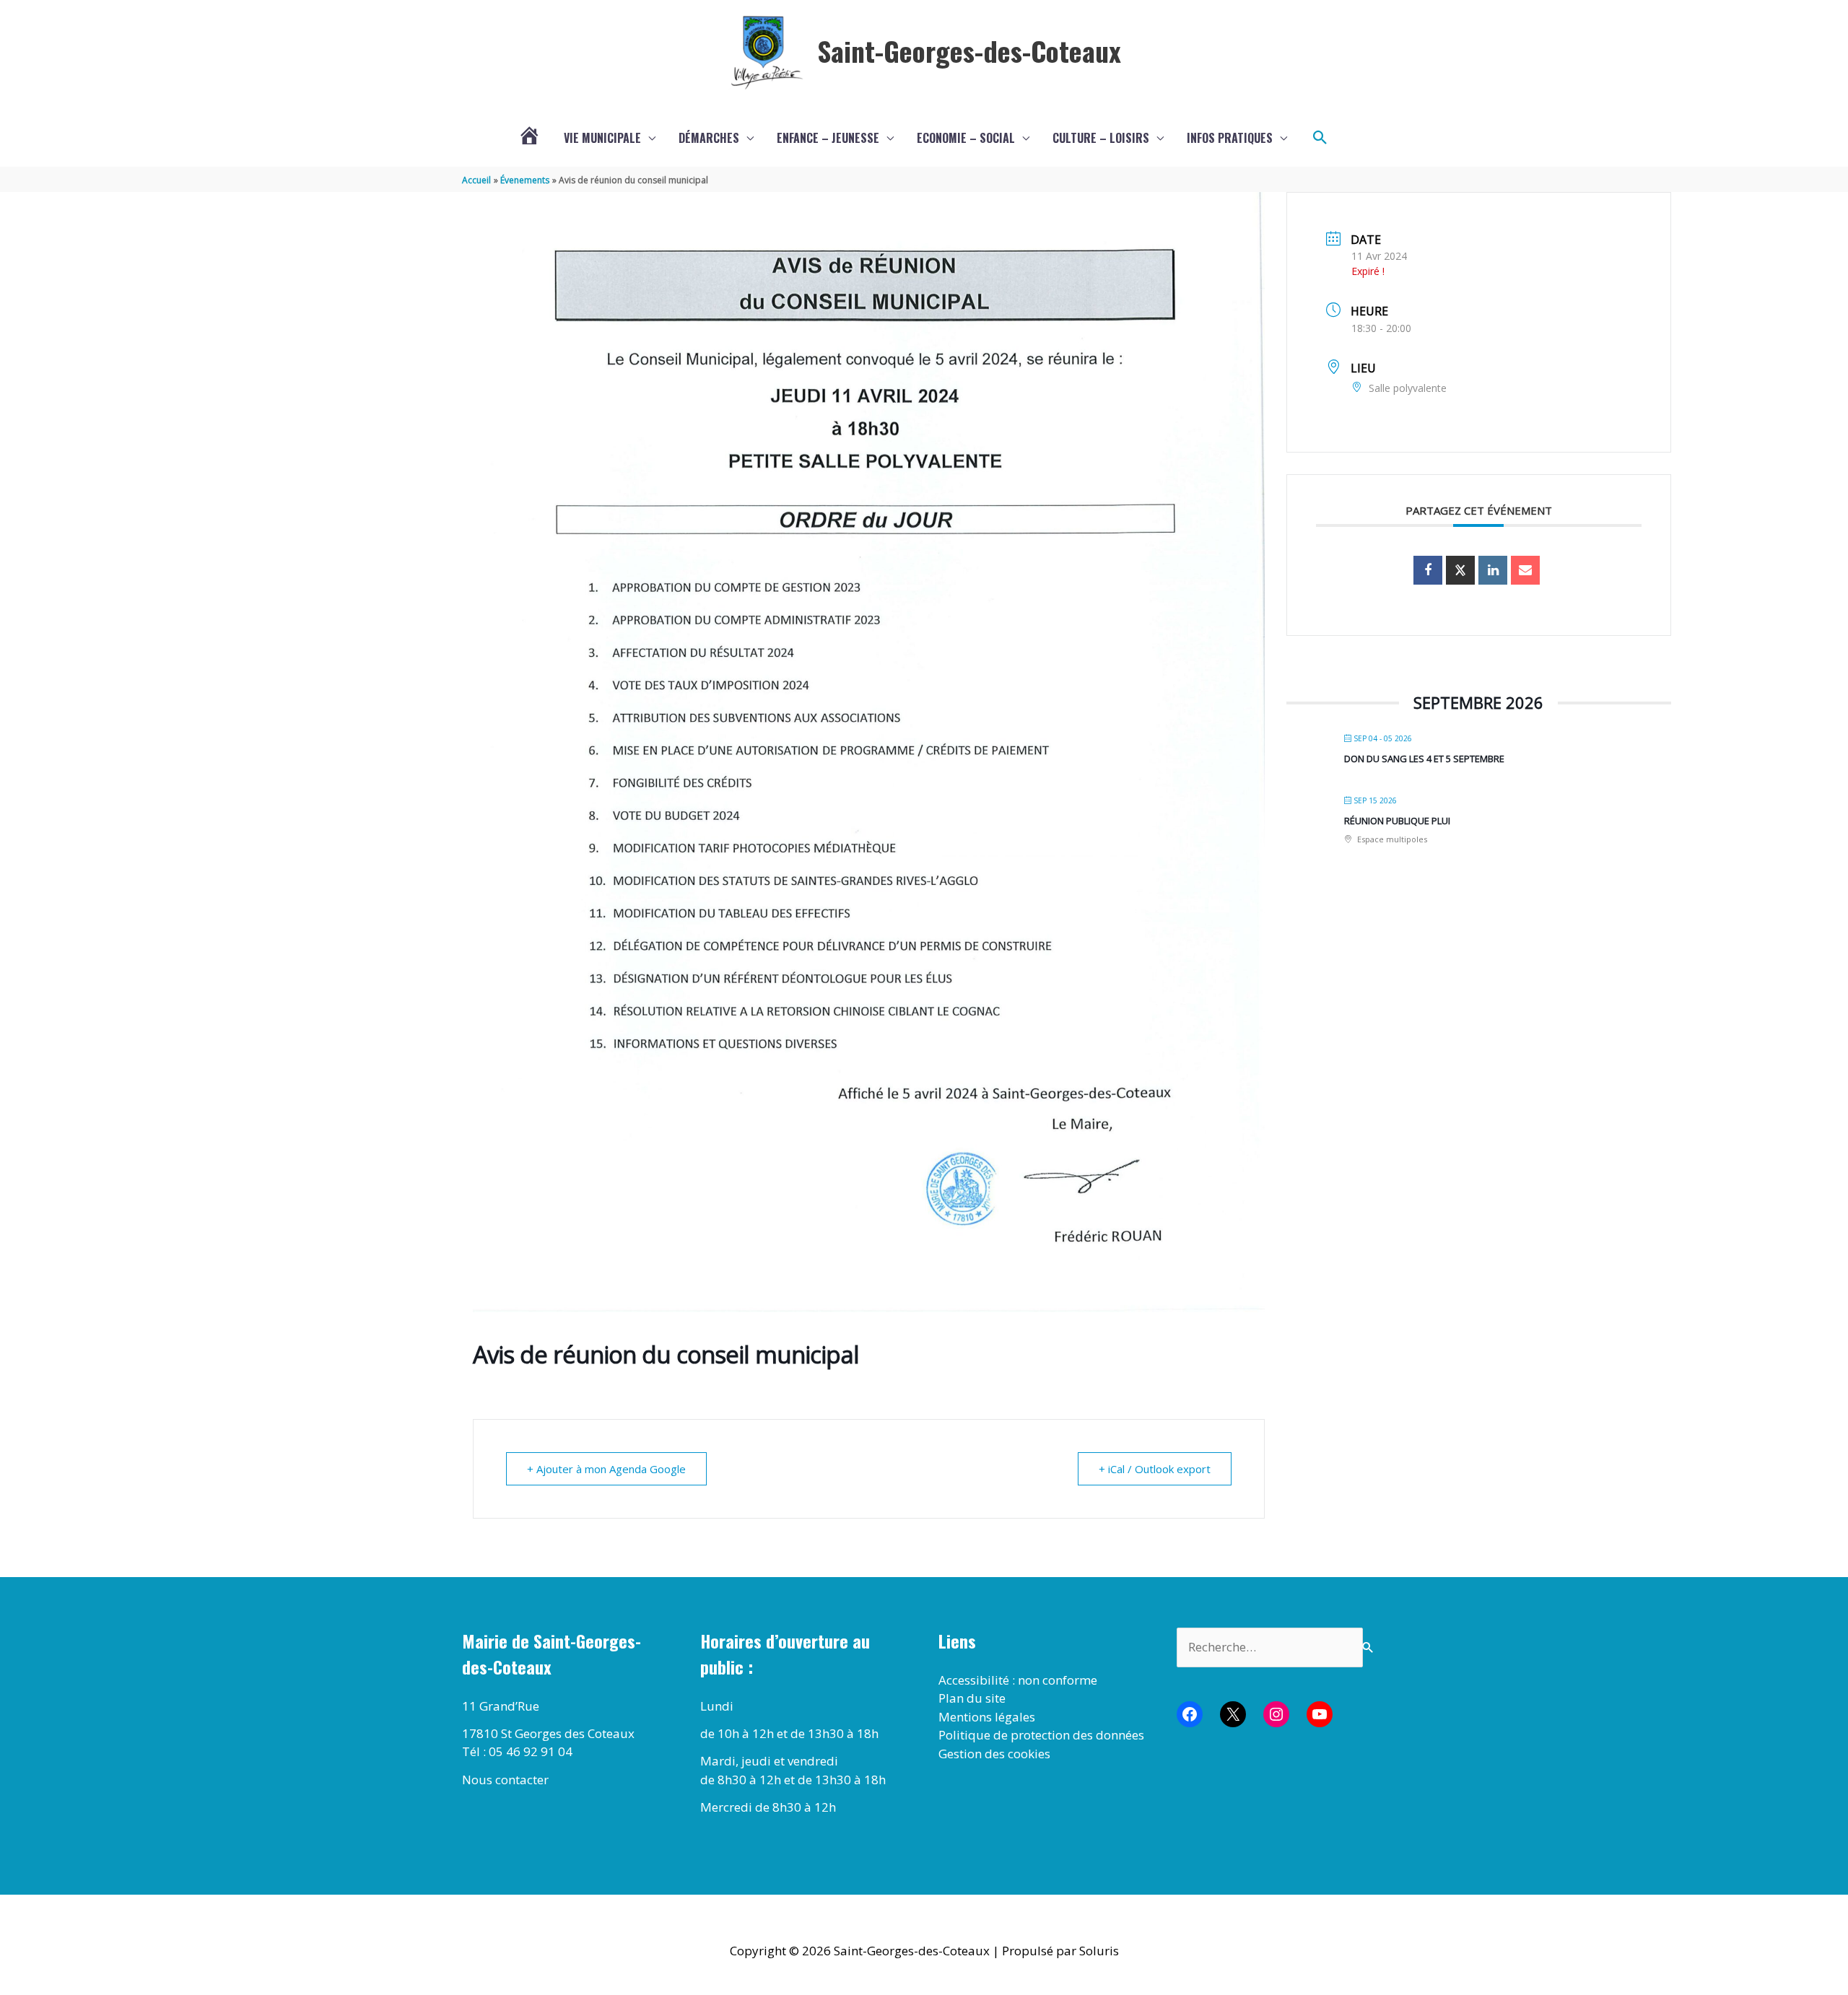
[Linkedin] (1493, 570)
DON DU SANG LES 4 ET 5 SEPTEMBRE (1424, 759)
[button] (1320, 138)
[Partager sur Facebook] (1428, 570)
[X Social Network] (1460, 570)
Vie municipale (602, 138)
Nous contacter (505, 1780)
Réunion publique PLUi (1397, 821)
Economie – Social (966, 138)
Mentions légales (987, 1717)
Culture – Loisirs (1101, 138)
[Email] (1525, 570)
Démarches (709, 138)
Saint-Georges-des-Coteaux (969, 51)
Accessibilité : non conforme (1018, 1680)
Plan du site (972, 1698)
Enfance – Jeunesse (828, 138)
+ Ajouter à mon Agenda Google (606, 1469)
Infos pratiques (1230, 138)
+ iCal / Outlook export (1155, 1469)
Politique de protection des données (1041, 1735)
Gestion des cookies (994, 1754)
